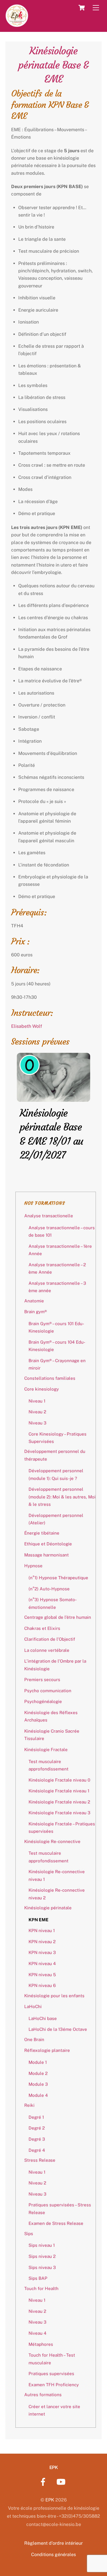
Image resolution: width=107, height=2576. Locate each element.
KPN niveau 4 (42, 1964)
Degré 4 (37, 2150)
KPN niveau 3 (42, 1952)
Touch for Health (41, 2288)
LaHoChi (33, 2006)
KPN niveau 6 (42, 1985)
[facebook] (44, 2481)
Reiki (29, 2105)
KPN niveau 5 (42, 1975)
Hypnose (33, 1566)
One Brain (34, 2039)
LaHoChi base (43, 2018)
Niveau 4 (38, 2333)
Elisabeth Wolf (27, 1026)
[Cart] (82, 8)
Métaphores (41, 2344)
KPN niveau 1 (42, 1931)
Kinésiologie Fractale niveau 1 (59, 1791)
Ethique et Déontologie (48, 1544)
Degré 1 (36, 2117)
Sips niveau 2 (42, 2256)
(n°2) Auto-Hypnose (49, 1589)
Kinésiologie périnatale (48, 1908)
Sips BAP (38, 2278)
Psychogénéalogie (43, 1701)
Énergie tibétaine (42, 1533)
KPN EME (39, 1920)
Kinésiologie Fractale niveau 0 (59, 1780)
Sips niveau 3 (42, 2267)
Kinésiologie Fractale (46, 1750)
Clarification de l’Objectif (50, 1639)
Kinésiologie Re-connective (52, 1841)
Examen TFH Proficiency (54, 2385)
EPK (50, 2500)
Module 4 (38, 2095)
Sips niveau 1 (42, 2245)
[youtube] (62, 2481)
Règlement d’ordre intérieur (53, 2543)
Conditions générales (53, 2555)
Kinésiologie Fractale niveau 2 (59, 1802)
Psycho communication (48, 1691)
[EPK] (17, 24)
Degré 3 (37, 2139)
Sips (29, 2234)
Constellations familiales (50, 1378)
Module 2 (38, 2073)
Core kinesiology (42, 1389)
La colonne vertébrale (47, 1650)
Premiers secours (42, 1680)
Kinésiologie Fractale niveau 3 (59, 1813)
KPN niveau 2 (42, 1942)
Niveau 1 (37, 1401)
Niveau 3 (38, 1423)
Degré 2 (37, 2128)
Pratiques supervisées (51, 2374)
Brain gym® (36, 1312)
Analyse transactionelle (49, 1216)
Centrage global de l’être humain (58, 1617)
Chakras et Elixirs (42, 1628)
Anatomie (34, 1301)
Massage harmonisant (47, 1555)
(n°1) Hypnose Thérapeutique (58, 1578)
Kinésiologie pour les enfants (54, 1996)
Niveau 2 (37, 1412)
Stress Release (40, 2160)
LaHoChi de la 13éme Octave (58, 2029)
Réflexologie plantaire (47, 2050)
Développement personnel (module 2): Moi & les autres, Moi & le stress (62, 1497)
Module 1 (38, 2062)
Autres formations (43, 2395)
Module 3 (38, 2084)
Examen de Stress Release (56, 2223)
